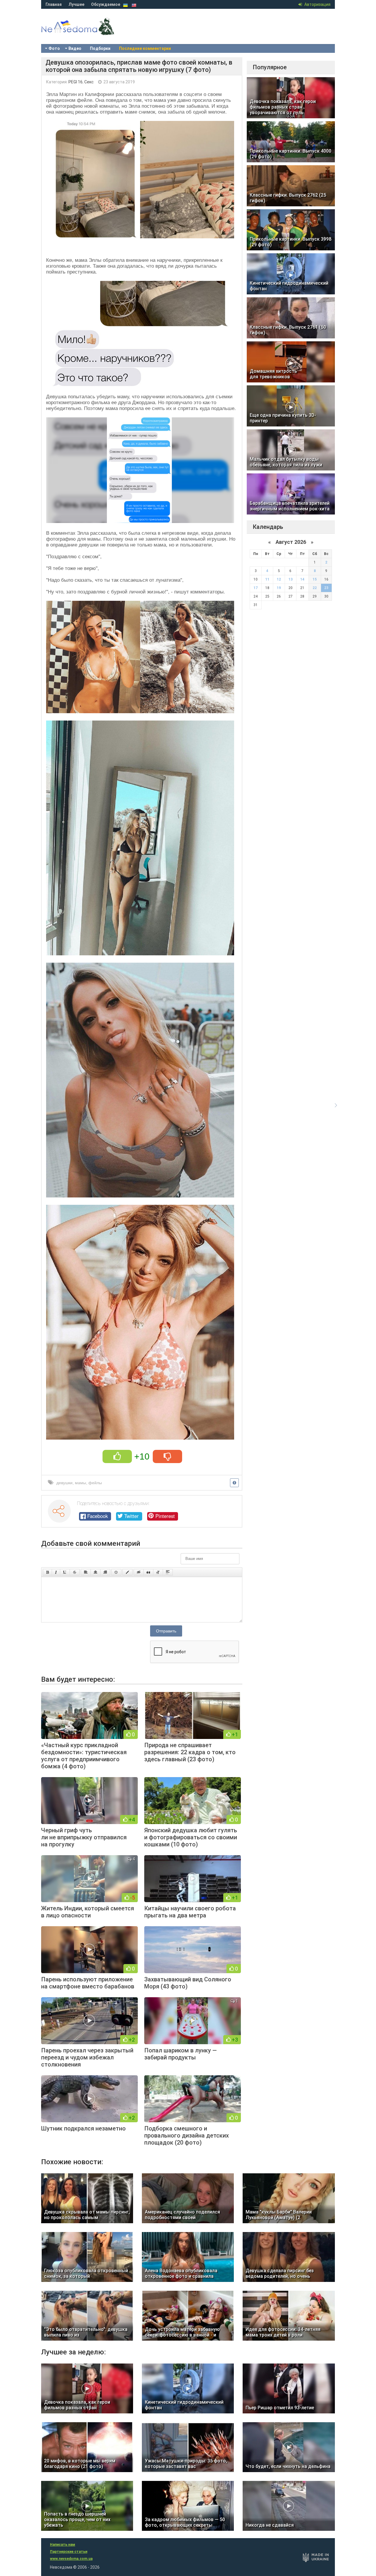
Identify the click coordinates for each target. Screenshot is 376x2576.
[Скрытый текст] (139, 1572)
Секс (89, 82)
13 (291, 579)
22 (315, 588)
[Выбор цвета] (127, 1572)
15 (315, 579)
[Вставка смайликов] (116, 1572)
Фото (54, 48)
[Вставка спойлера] (168, 1572)
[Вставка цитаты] (148, 1572)
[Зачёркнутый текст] (75, 1572)
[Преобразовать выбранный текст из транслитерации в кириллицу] (158, 1572)
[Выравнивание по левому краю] (86, 1572)
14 (302, 579)
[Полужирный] (47, 1572)
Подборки (100, 48)
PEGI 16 (75, 82)
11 (267, 579)
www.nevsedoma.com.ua (71, 2559)
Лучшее (76, 4)
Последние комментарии (145, 48)
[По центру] (95, 1572)
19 (279, 588)
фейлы (95, 1483)
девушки (64, 1483)
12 (279, 579)
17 (256, 588)
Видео (75, 48)
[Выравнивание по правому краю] (105, 1572)
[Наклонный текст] (56, 1572)
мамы (80, 1483)
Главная (54, 4)
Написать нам (63, 2545)
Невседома (88, 32)
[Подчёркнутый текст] (65, 1572)
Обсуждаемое (106, 4)
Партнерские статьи (69, 2552)
